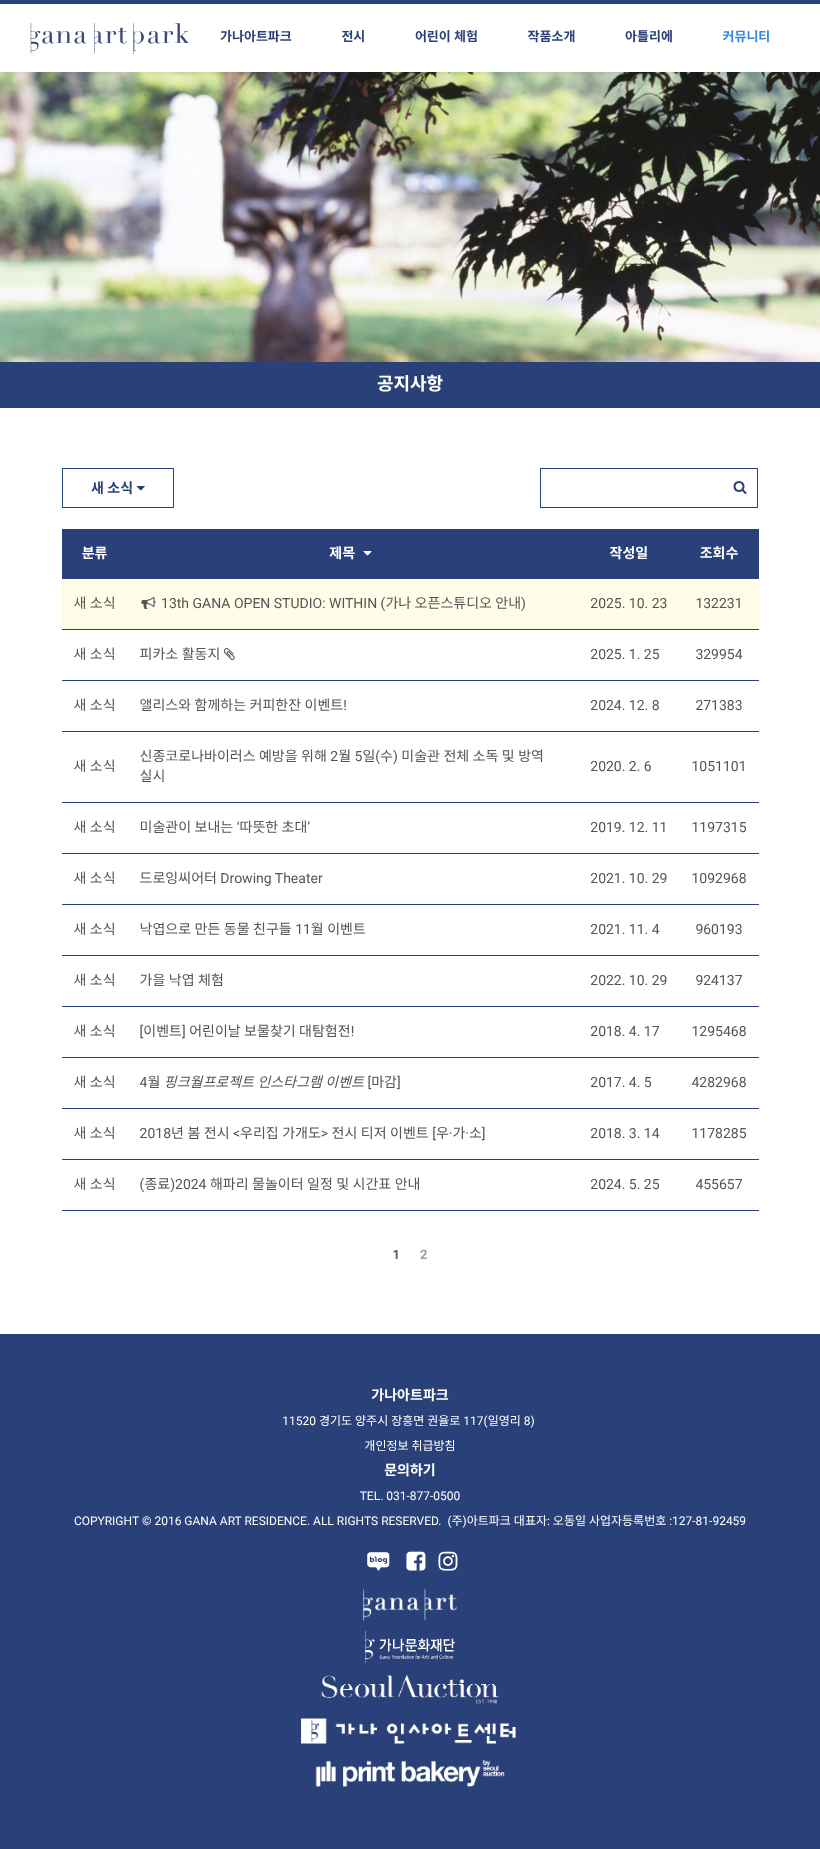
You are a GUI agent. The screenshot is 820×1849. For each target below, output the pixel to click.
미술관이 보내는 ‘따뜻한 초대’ (225, 828)
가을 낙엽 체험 (182, 981)
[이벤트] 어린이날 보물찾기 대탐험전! (247, 1032)
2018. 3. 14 (624, 1134)
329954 (718, 655)
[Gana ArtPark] (110, 38)
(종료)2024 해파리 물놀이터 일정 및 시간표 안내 (280, 1185)
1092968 (718, 879)
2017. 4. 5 (620, 1083)
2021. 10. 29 (628, 879)
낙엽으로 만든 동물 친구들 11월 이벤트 (253, 930)
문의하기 (410, 1471)
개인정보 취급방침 (409, 1446)
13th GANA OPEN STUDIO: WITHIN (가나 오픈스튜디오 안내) (342, 604)
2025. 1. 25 (624, 655)
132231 (718, 604)
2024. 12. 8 (624, 706)
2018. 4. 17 (624, 1032)
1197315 (718, 828)
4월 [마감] (270, 1083)
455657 (718, 1185)
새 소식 (114, 489)
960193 (718, 930)
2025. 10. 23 (628, 604)
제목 (343, 554)
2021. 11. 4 (624, 930)
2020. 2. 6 (620, 767)
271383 (718, 706)
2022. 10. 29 (628, 981)
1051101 (718, 767)
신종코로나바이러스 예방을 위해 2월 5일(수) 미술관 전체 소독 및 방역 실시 (342, 767)
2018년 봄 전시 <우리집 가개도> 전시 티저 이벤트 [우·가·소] (313, 1134)
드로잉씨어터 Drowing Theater (231, 879)
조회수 (719, 554)
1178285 (718, 1134)
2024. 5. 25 (624, 1185)
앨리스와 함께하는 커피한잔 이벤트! (243, 706)
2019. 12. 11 (628, 828)
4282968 (718, 1083)
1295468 (718, 1032)
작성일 (629, 554)
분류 (95, 554)
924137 (718, 981)
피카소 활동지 (182, 655)
